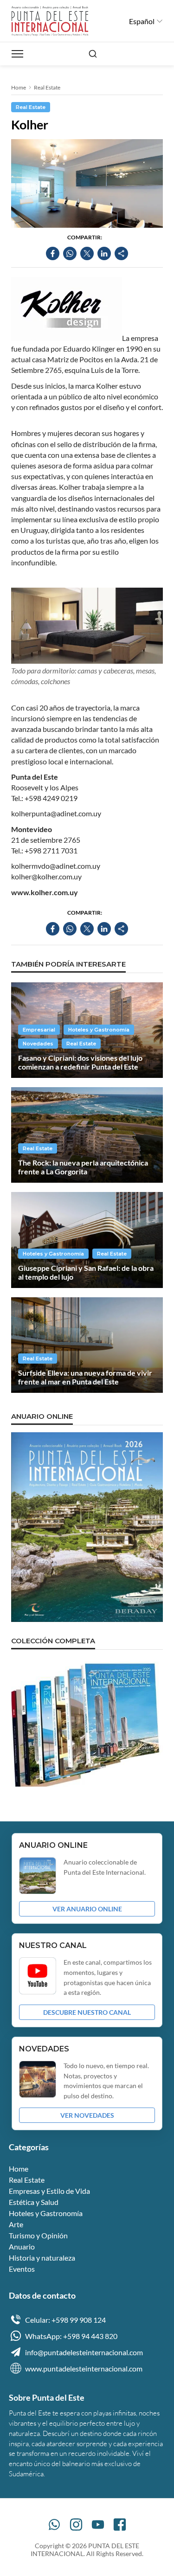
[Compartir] (121, 253)
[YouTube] (98, 2525)
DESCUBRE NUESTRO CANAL (87, 2012)
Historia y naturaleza (42, 2258)
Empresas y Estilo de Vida (49, 2191)
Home (19, 87)
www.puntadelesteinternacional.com (84, 2368)
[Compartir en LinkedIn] (104, 253)
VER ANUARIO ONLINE (87, 1909)
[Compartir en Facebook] (53, 253)
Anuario (22, 2246)
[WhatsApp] (54, 2525)
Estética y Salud (34, 2202)
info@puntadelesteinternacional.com (84, 2352)
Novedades (38, 1044)
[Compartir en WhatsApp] (70, 253)
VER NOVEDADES (87, 2115)
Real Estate (47, 87)
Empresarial (39, 1030)
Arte (16, 2224)
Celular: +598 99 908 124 (65, 2320)
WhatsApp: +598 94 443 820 (71, 2336)
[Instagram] (76, 2525)
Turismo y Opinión (38, 2235)
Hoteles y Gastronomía (99, 1030)
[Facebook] (120, 2525)
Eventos (22, 2269)
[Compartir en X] (87, 253)
